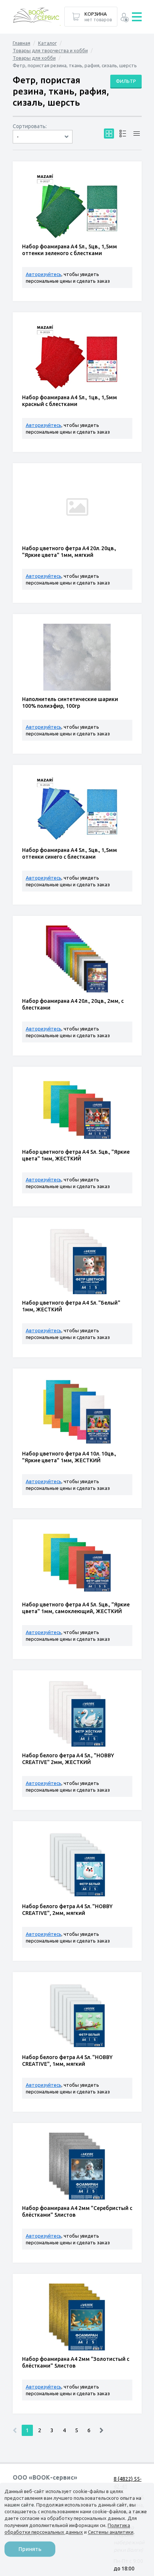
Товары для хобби (34, 58)
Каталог (47, 43)
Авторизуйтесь (44, 274)
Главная (21, 43)
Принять (30, 2549)
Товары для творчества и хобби (50, 50)
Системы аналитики (111, 2532)
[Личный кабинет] (125, 18)
